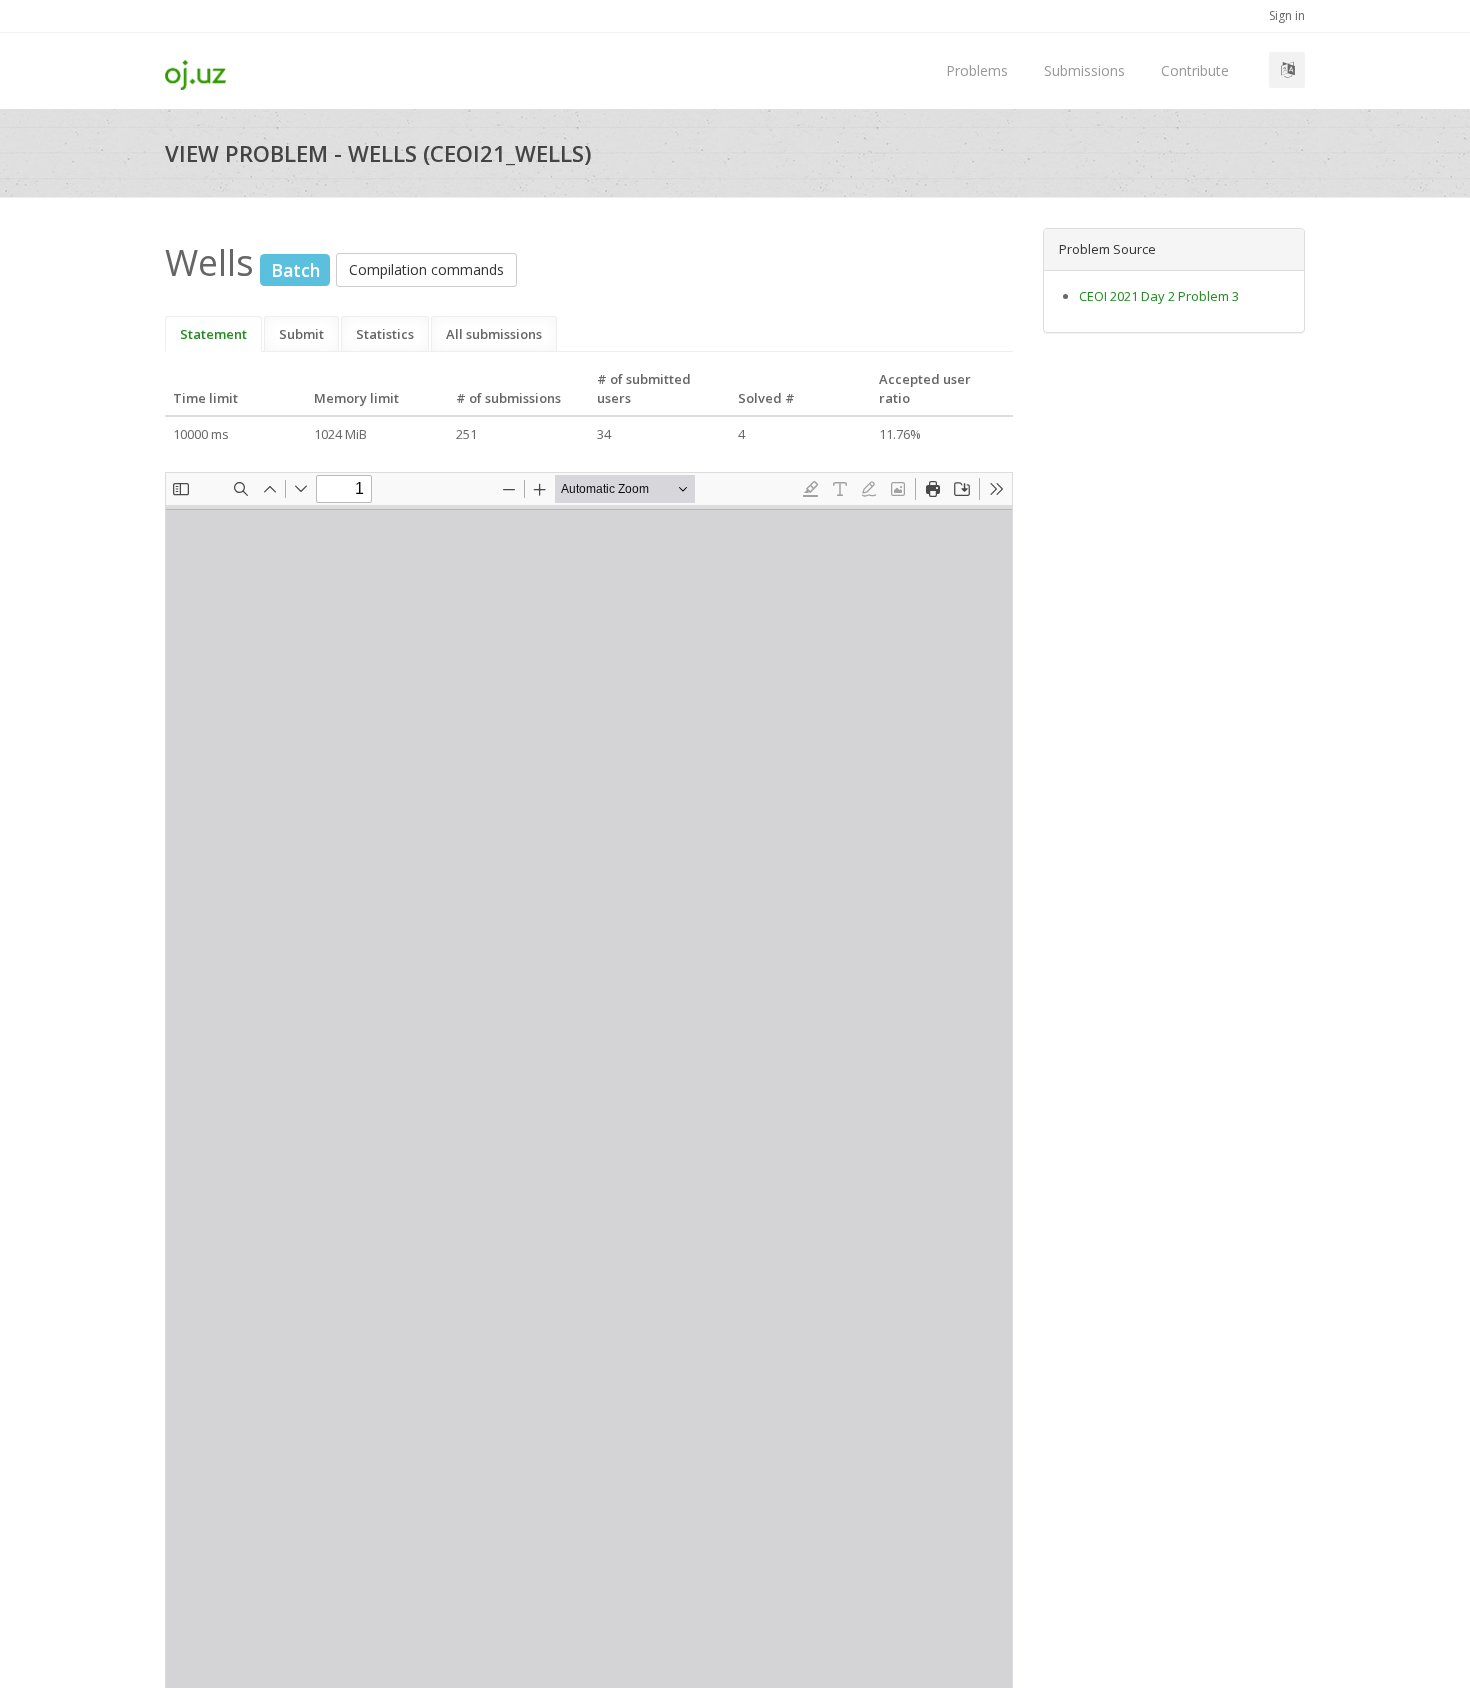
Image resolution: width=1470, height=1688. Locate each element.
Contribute (1195, 70)
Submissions (1084, 70)
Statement (213, 334)
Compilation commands (426, 269)
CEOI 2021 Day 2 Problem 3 (1159, 296)
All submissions (494, 334)
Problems (977, 70)
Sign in (1287, 15)
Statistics (385, 334)
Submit (301, 334)
